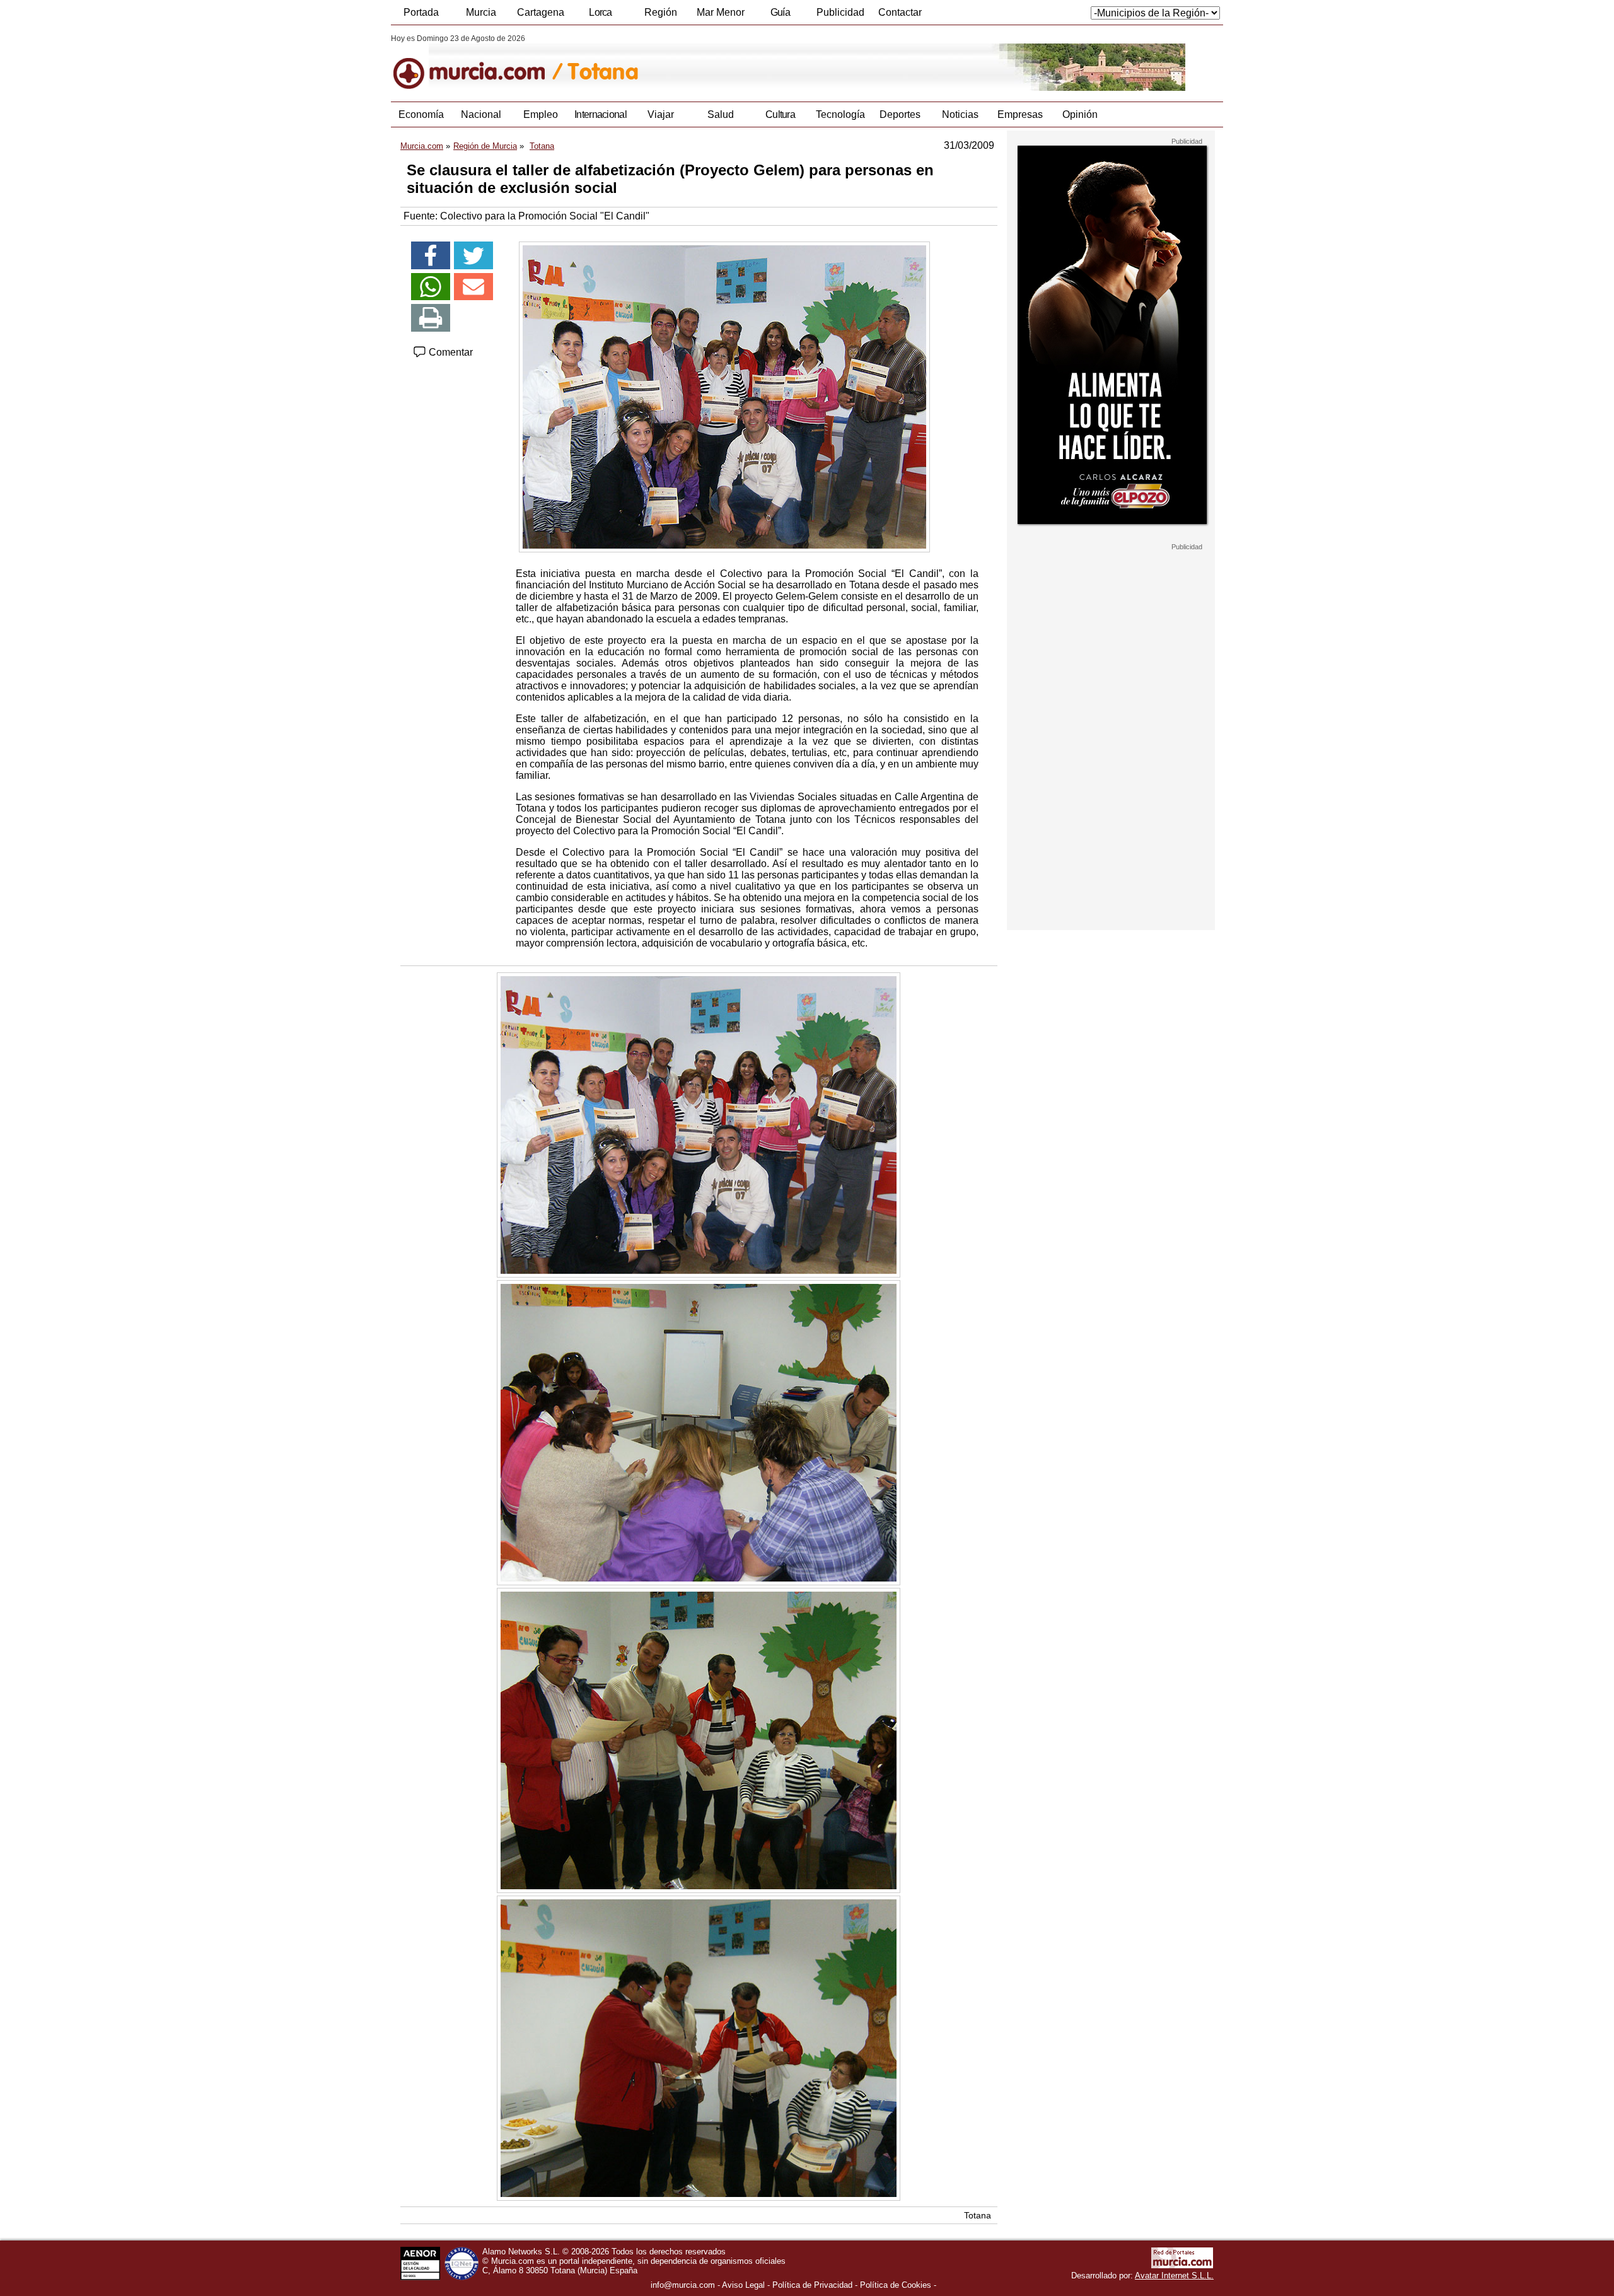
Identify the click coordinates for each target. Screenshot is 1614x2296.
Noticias (960, 114)
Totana (978, 2215)
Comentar (450, 352)
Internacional (601, 114)
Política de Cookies (896, 2285)
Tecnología (840, 114)
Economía (421, 114)
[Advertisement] (1111, 740)
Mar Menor (721, 12)
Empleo (541, 114)
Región (661, 12)
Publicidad (840, 12)
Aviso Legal (743, 2285)
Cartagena (541, 12)
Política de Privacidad (812, 2285)
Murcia (481, 12)
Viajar (661, 114)
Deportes (900, 114)
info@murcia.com (683, 2285)
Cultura (780, 114)
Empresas (1020, 114)
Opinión (1080, 114)
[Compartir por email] (473, 287)
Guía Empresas (780, 16)
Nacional (481, 114)
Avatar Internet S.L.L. (1174, 2276)
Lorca (601, 12)
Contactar (900, 12)
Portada (421, 12)
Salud (721, 114)
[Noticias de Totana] (698, 62)
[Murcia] (478, 62)
